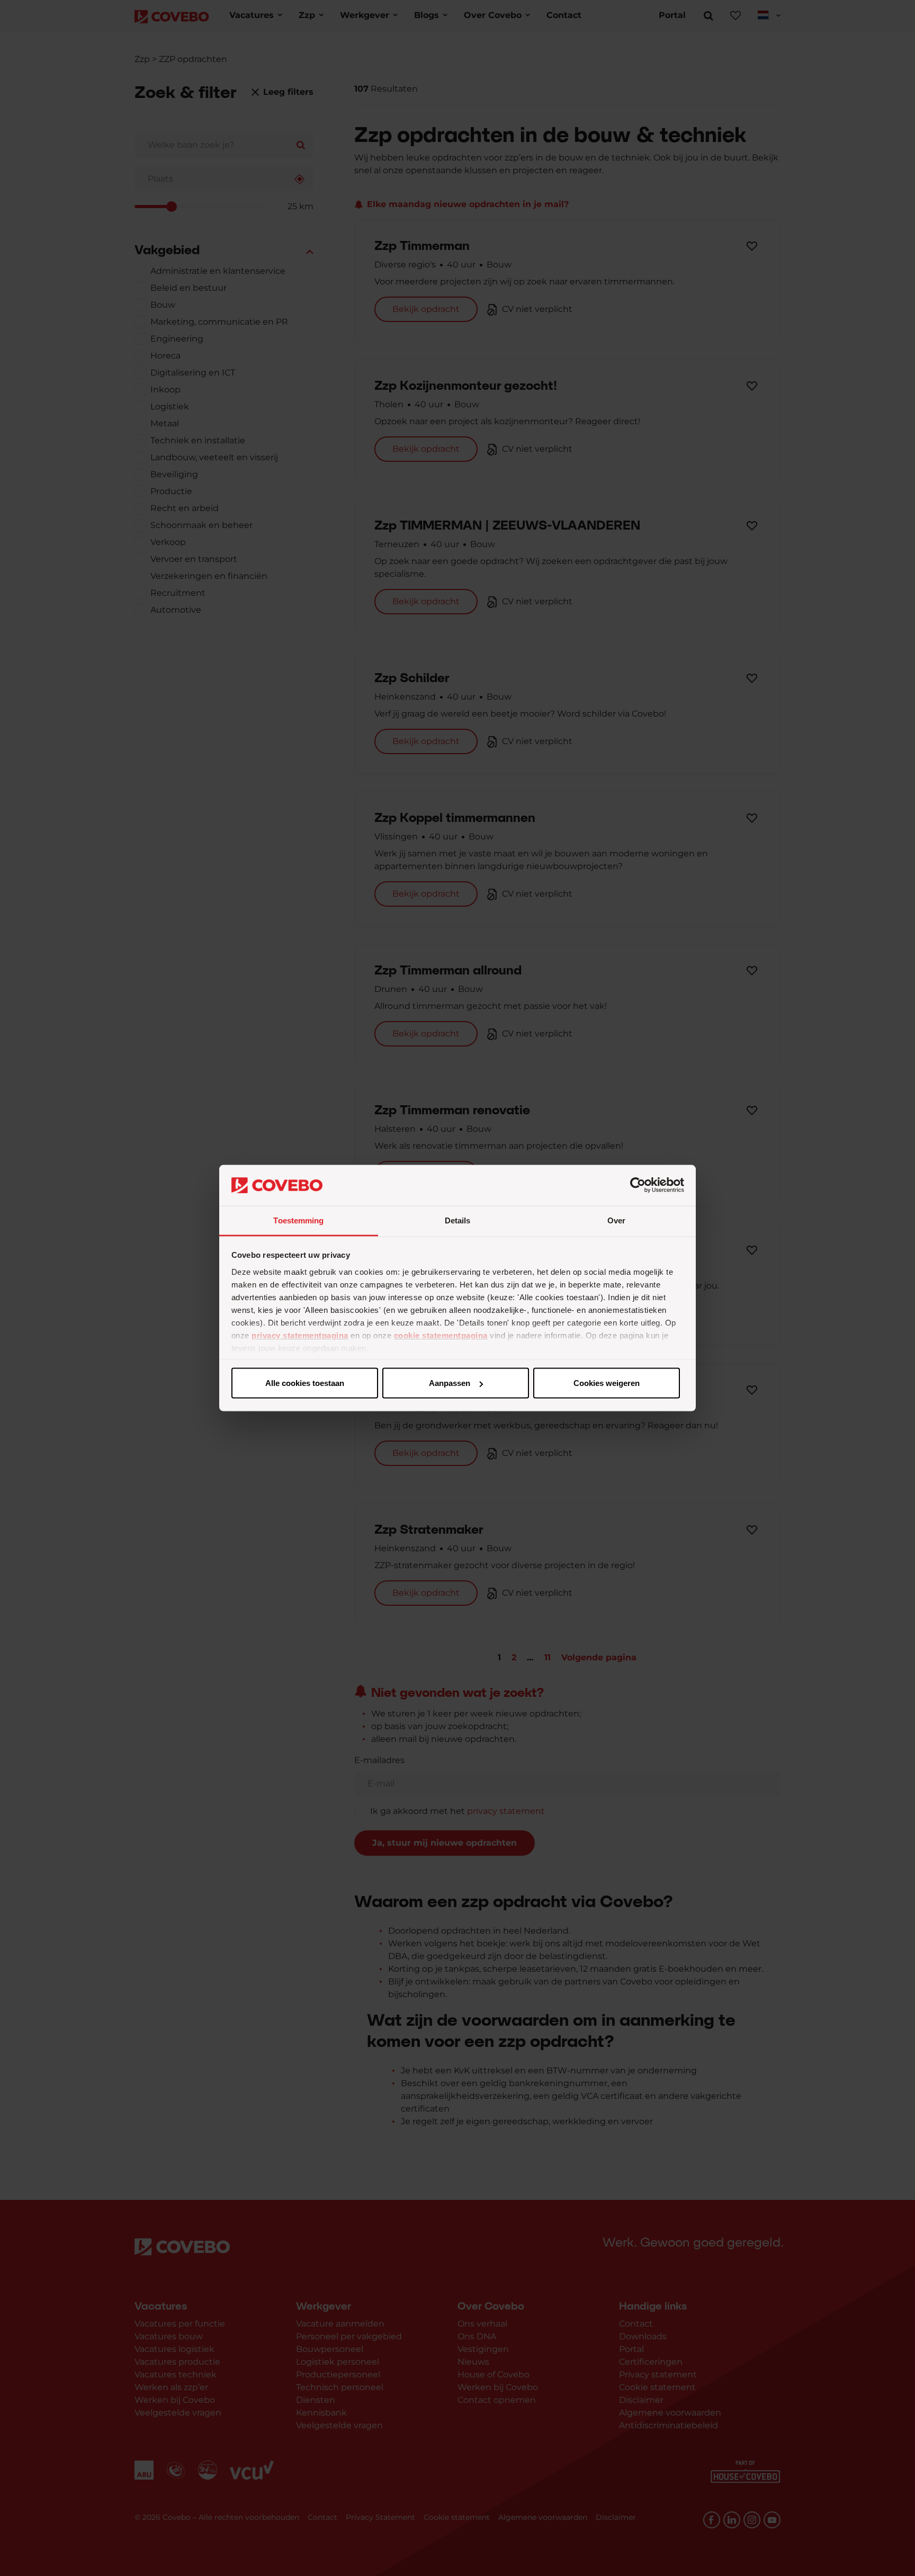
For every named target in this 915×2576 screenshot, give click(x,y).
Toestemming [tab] (298, 1220)
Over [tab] (616, 1220)
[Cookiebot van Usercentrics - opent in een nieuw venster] (638, 1185)
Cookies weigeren (607, 1383)
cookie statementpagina (441, 1335)
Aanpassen (450, 1383)
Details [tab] (458, 1220)
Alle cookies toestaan (305, 1383)
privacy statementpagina (300, 1335)
